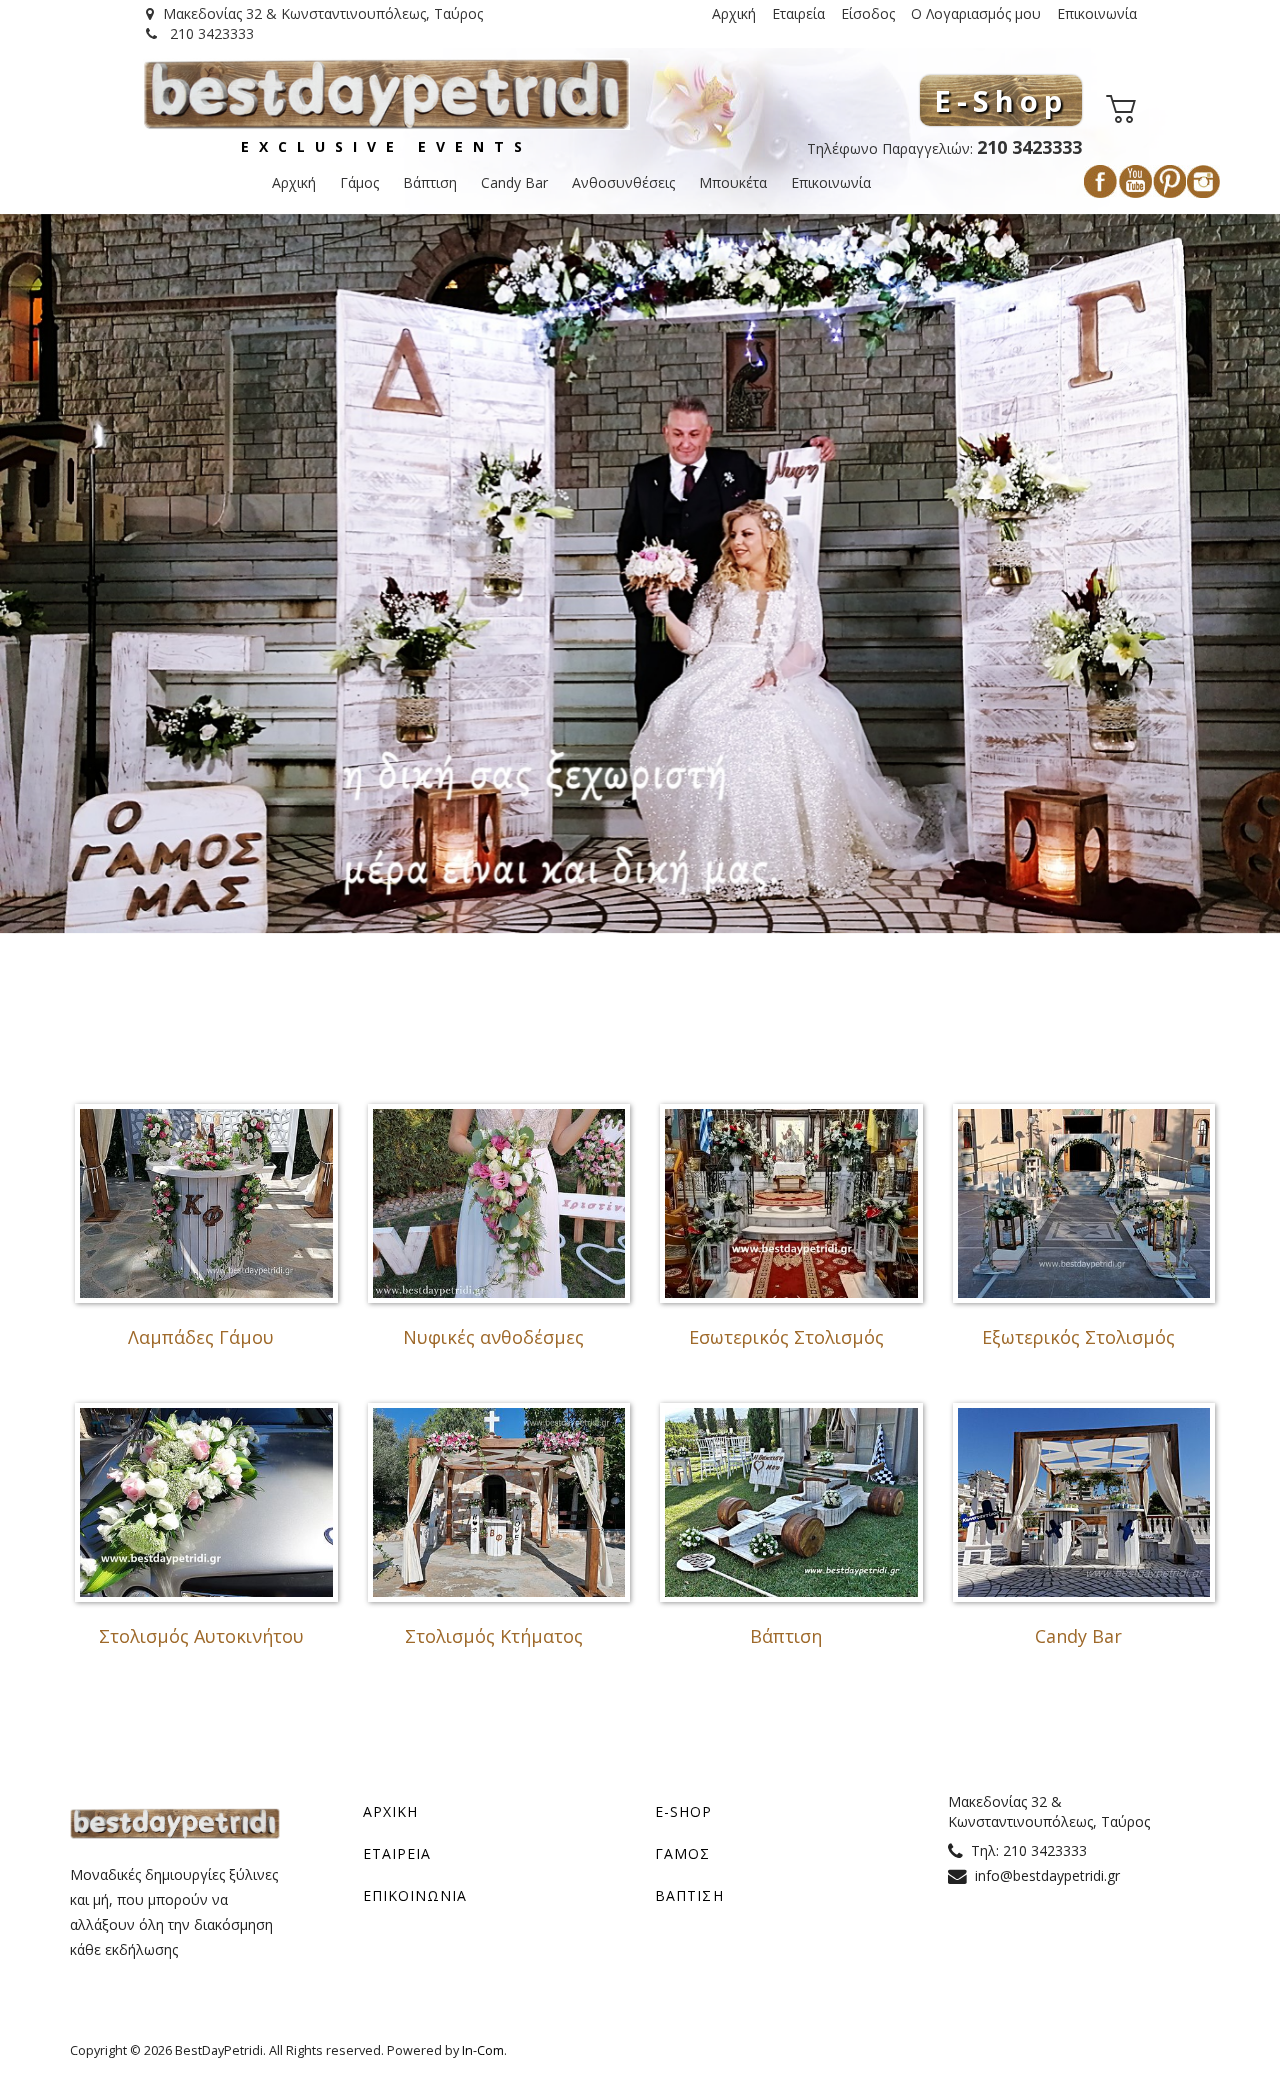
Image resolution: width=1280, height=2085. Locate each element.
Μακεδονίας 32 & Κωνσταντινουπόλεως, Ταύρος (323, 13)
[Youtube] (1135, 181)
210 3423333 (210, 33)
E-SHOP (684, 1811)
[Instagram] (1203, 181)
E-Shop (1001, 100)
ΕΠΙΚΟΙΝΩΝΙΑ (415, 1895)
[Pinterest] (1169, 181)
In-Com (483, 2050)
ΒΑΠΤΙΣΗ (689, 1895)
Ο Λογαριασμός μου (976, 13)
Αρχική (734, 13)
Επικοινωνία (1097, 13)
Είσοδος (868, 13)
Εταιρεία (798, 13)
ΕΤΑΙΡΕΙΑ (397, 1853)
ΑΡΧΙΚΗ (391, 1811)
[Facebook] (1100, 181)
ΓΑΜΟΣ (683, 1853)
